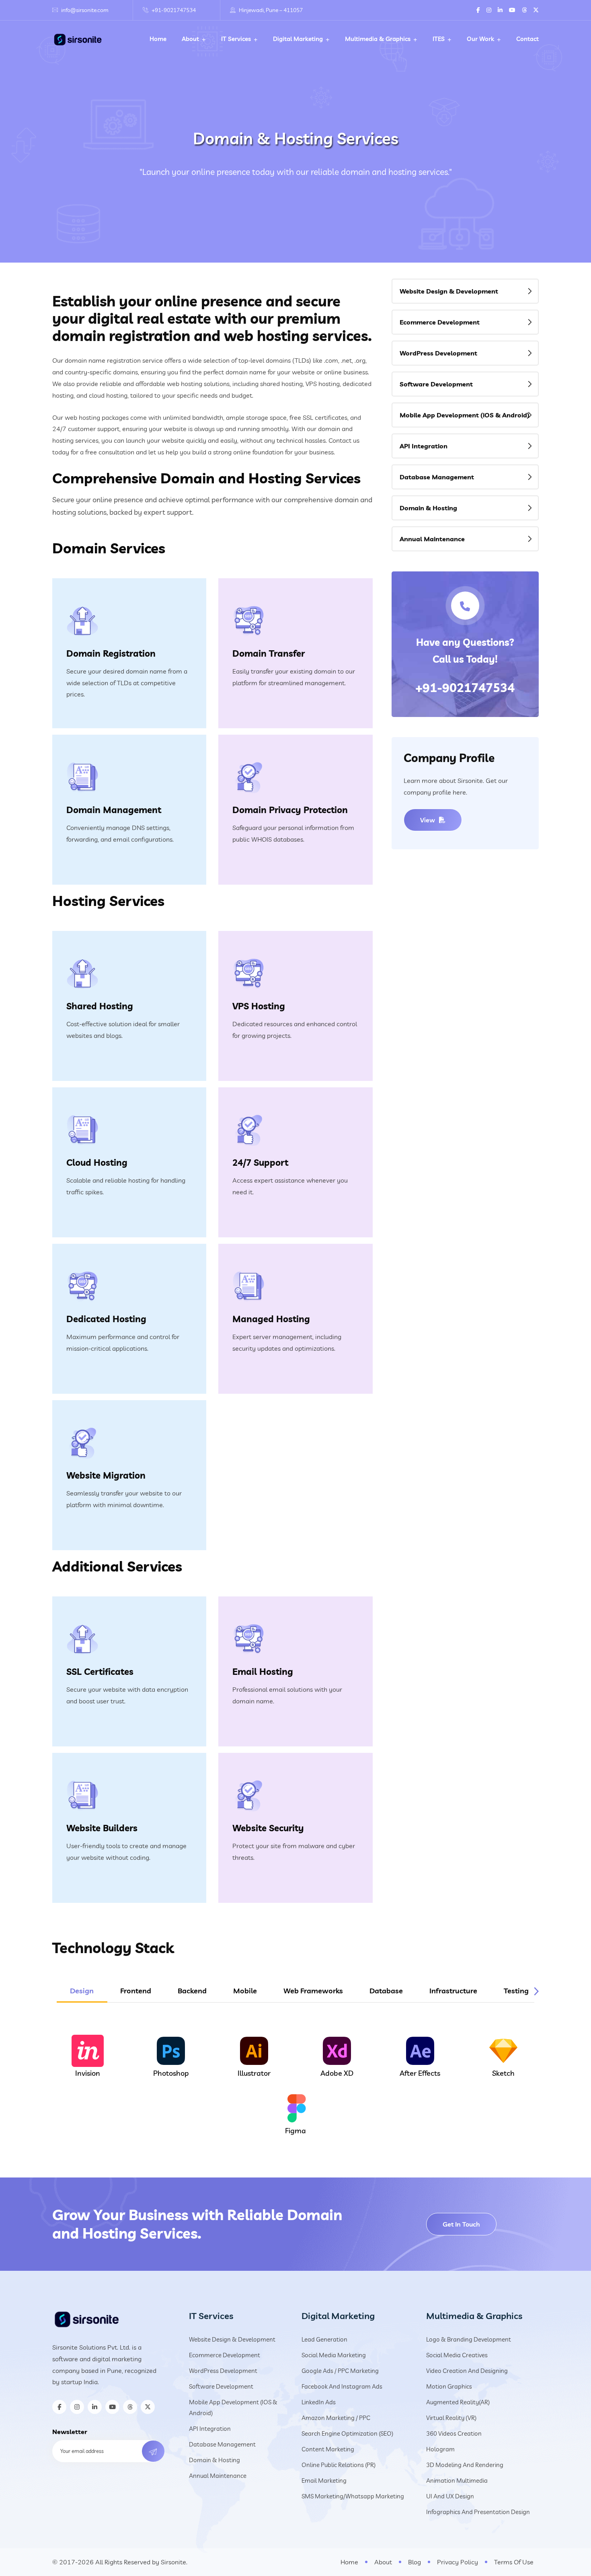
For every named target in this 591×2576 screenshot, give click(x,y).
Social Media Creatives (457, 2355)
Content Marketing (328, 2449)
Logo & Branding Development (469, 2339)
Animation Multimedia (457, 2480)
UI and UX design (450, 2496)
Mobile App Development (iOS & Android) (465, 415)
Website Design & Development (449, 291)
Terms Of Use (514, 2562)
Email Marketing (324, 2480)
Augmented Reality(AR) (458, 2402)
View (428, 820)
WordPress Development (438, 353)
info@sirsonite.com (85, 10)
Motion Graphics (449, 2386)
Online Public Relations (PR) (339, 2465)
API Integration (424, 446)
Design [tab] (82, 1991)
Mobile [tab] (245, 1991)
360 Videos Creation (454, 2433)
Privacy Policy (458, 2562)
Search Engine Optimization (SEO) (347, 2433)
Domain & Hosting (428, 508)
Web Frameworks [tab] (313, 1991)
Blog (415, 2562)
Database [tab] (386, 1991)
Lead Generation (324, 2339)
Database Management (437, 477)
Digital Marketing (298, 39)
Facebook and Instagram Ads (342, 2386)
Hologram (440, 2449)
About (190, 39)
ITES (439, 39)
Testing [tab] (516, 1991)
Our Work (480, 39)
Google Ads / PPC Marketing (340, 2371)
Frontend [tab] (136, 1991)
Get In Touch (461, 2224)
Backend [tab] (192, 1991)
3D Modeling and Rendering (465, 2465)
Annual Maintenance (432, 539)
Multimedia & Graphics (378, 39)
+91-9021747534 (174, 10)
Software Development (436, 384)
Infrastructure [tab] (453, 1991)
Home (158, 39)
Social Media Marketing (334, 2355)
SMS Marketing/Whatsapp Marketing (353, 2496)
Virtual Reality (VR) (451, 2418)
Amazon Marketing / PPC (336, 2418)
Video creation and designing (467, 2371)
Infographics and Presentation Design (478, 2512)
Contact (527, 39)
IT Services (236, 39)
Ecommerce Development (440, 322)
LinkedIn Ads (319, 2402)
